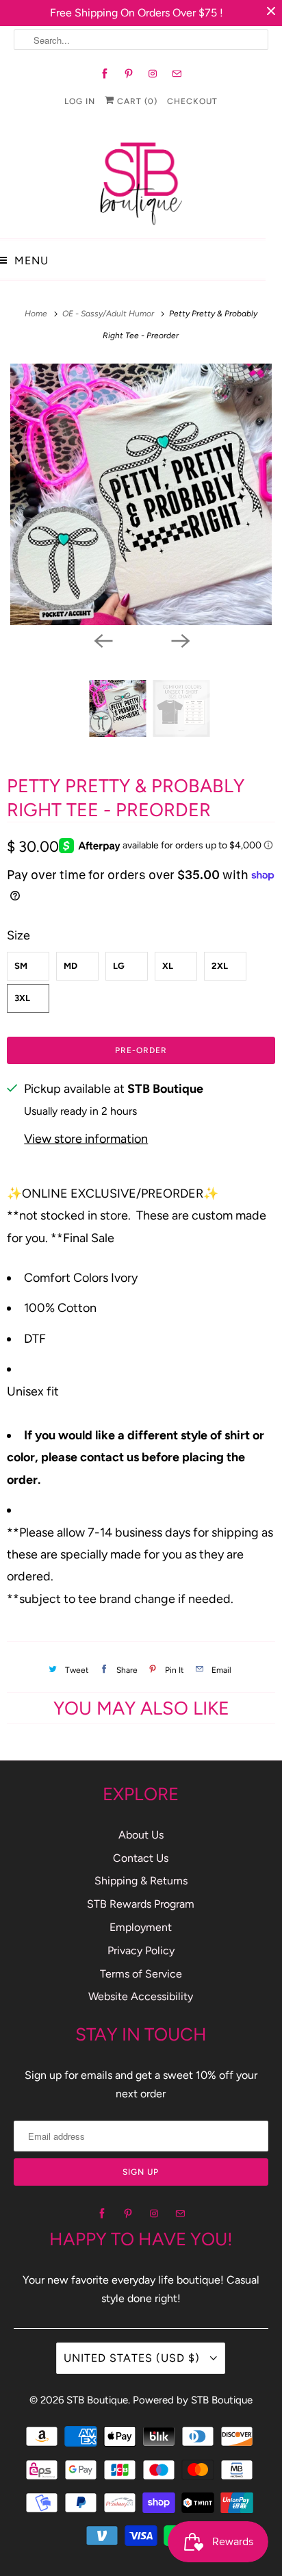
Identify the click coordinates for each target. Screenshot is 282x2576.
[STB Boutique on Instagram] (153, 74)
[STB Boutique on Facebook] (105, 74)
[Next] (179, 640)
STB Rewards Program (141, 1904)
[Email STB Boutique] (177, 74)
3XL (22, 998)
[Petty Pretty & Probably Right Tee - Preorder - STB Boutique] (141, 494)
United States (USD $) (133, 2358)
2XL (220, 966)
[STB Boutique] (141, 180)
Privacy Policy (141, 1950)
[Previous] (103, 640)
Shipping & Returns (141, 1881)
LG (119, 966)
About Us (141, 1835)
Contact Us (141, 1858)
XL (168, 966)
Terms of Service (141, 1974)
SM (21, 966)
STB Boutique (97, 2400)
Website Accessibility (141, 1996)
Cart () (136, 101)
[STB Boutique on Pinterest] (129, 74)
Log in (80, 101)
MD (70, 966)
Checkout (192, 101)
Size (18, 935)
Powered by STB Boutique (193, 2400)
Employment (141, 1927)
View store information (86, 1139)
